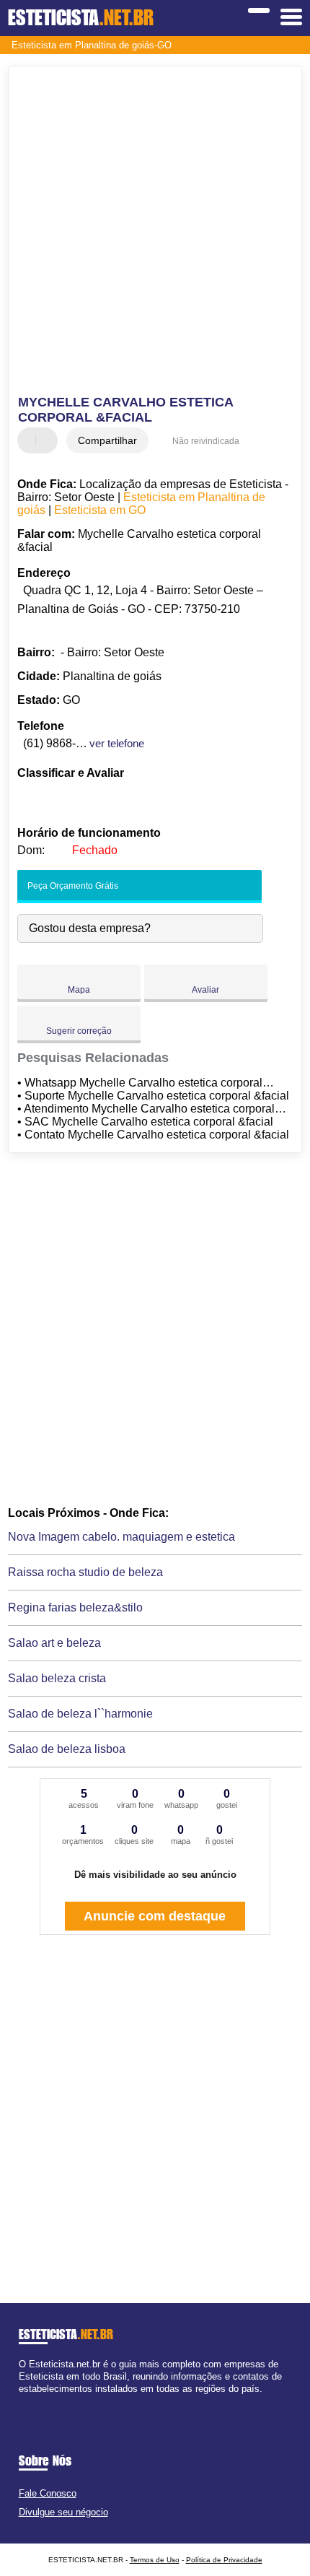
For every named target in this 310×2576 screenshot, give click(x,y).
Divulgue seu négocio (63, 2512)
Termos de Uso (155, 2560)
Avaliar (205, 990)
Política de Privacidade (224, 2560)
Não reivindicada (206, 441)
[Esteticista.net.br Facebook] (22, 2402)
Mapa (79, 990)
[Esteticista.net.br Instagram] (35, 2402)
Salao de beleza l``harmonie (80, 1714)
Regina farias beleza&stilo (75, 1607)
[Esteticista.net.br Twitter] (28, 2402)
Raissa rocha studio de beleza (85, 1572)
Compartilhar (107, 440)
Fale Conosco (48, 2493)
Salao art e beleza (54, 1643)
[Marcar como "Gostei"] (30, 440)
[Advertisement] (155, 232)
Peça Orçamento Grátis (72, 886)
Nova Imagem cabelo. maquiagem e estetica (121, 1537)
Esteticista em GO (100, 510)
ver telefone (117, 743)
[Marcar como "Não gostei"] (48, 440)
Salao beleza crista (57, 1678)
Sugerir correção (79, 1031)
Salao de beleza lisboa (67, 1749)
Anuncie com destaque (155, 1916)
